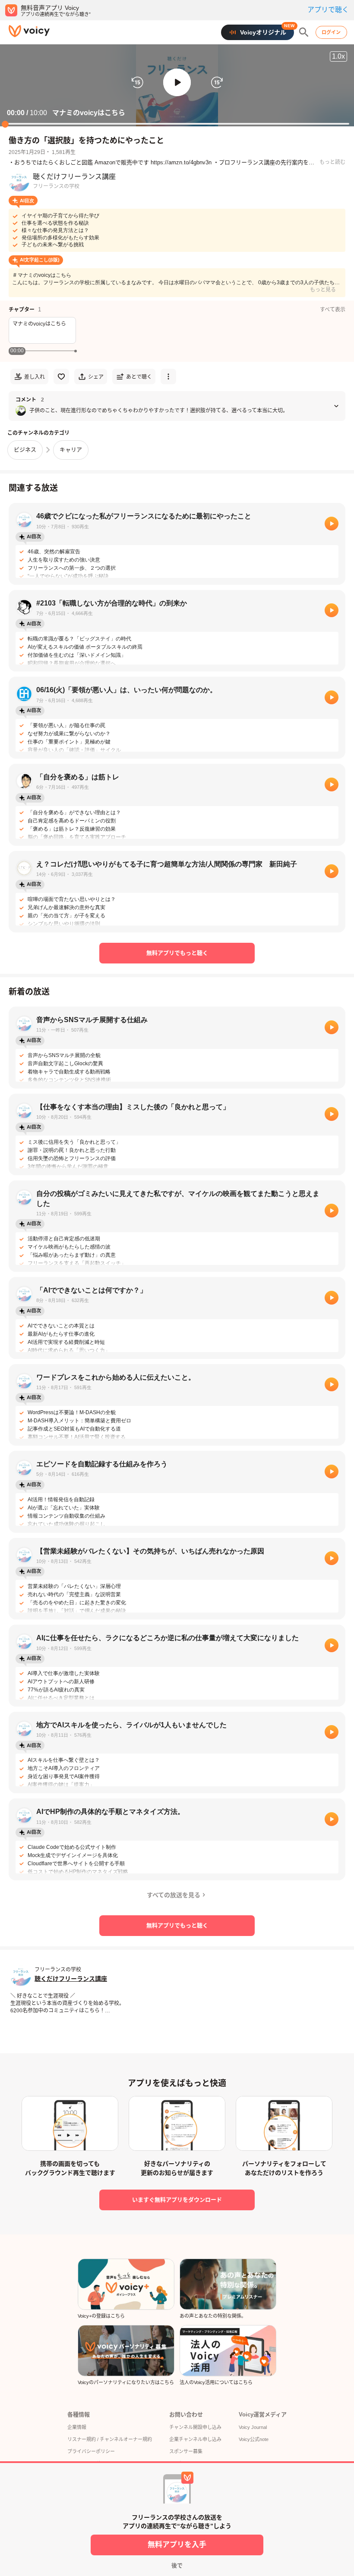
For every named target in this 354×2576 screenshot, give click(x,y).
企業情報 (77, 2427)
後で (177, 2565)
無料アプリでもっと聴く (177, 953)
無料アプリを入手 (177, 2545)
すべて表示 (333, 310)
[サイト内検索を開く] (304, 32)
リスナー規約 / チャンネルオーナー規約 (110, 2439)
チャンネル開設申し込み (195, 2427)
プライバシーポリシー (91, 2451)
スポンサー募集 (186, 2451)
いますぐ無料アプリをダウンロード (177, 2200)
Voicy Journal (253, 2427)
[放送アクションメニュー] (168, 377)
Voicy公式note (254, 2439)
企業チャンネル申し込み (195, 2439)
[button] (177, 82)
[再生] (332, 524)
